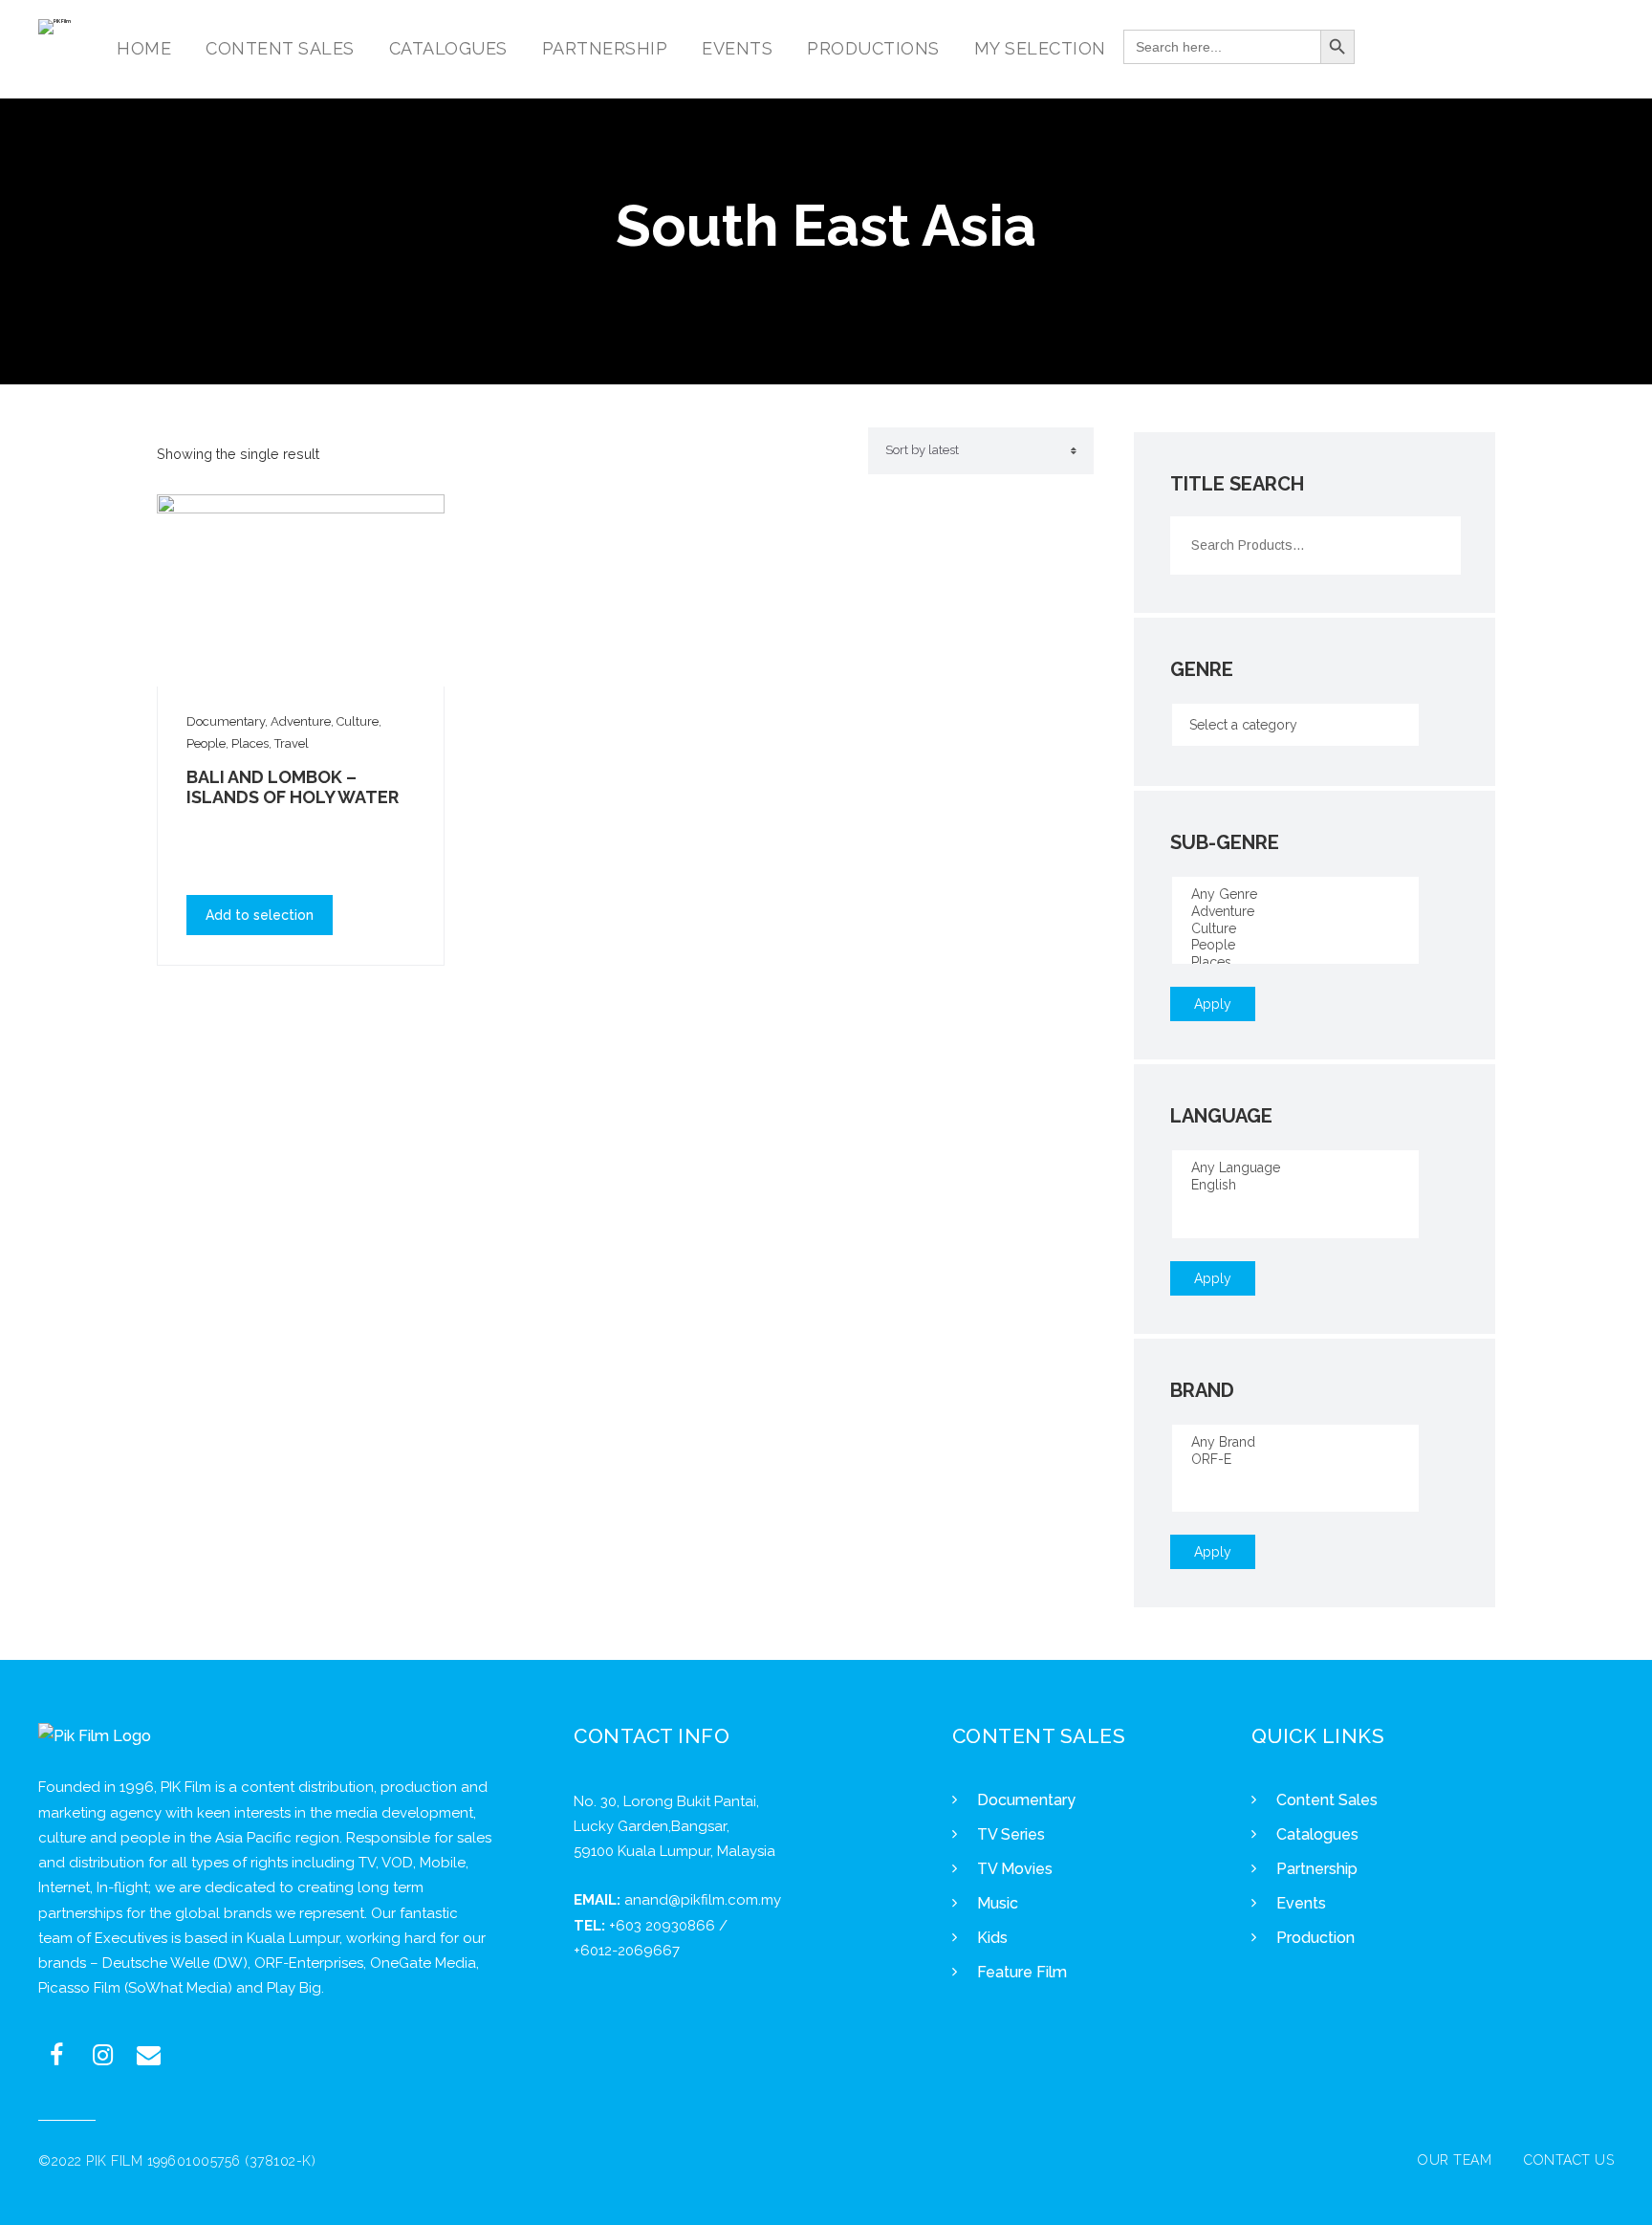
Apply (1213, 1004)
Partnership (1317, 1869)
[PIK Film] (54, 27)
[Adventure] (1295, 912)
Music (998, 1903)
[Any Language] (1295, 1168)
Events (1301, 1903)
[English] (1295, 1186)
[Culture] (1295, 929)
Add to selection (260, 915)
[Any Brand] (1295, 1443)
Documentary (1026, 1800)
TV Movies (1015, 1869)
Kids (992, 1938)
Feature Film (1022, 1972)
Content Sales (1327, 1800)
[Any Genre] (1295, 895)
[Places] (1295, 963)
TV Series (1011, 1834)
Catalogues (1317, 1834)
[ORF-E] (1295, 1460)
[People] (1295, 946)
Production (1315, 1938)
